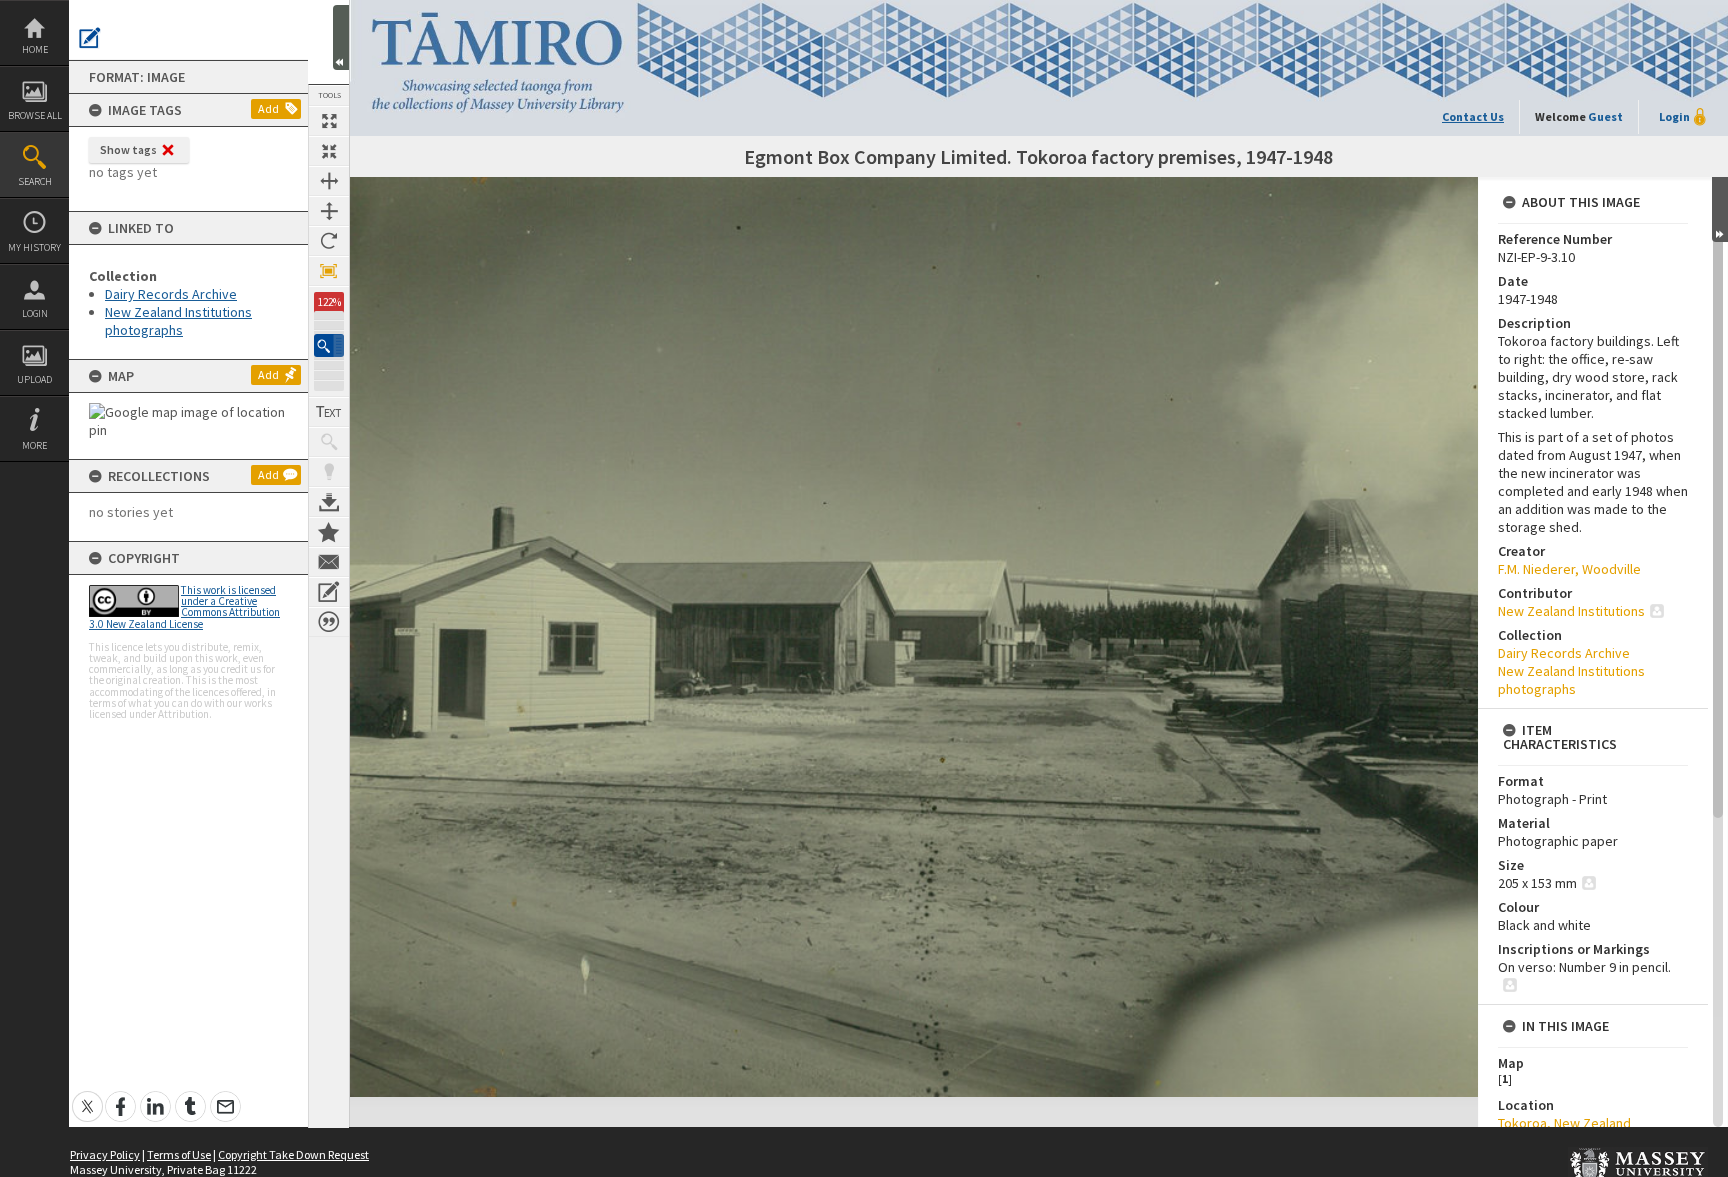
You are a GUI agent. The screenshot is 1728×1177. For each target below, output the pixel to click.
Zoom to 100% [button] (329, 271)
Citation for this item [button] (329, 622)
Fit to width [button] (329, 181)
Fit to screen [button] (329, 151)
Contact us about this (329, 562)
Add (268, 108)
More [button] (34, 445)
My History (34, 247)
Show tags (128, 149)
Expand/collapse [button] (1720, 209)
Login (35, 313)
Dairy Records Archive (171, 294)
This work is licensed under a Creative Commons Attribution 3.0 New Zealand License (184, 607)
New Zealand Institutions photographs (178, 321)
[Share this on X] (87, 1095)
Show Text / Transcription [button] (329, 412)
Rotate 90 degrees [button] (329, 241)
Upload (34, 379)
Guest (1605, 116)
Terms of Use (179, 1154)
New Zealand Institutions (1571, 611)
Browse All (35, 115)
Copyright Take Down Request (293, 1154)
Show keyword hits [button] (329, 442)
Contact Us (1473, 116)
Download (329, 502)
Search (35, 181)
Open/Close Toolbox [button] (341, 37)
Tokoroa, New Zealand (1564, 1123)
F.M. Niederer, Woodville (1569, 569)
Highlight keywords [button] (329, 472)
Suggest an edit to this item (90, 38)
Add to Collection (329, 532)
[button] (329, 345)
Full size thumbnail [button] (329, 121)
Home (35, 49)
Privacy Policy (105, 1154)
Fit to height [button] (329, 211)
